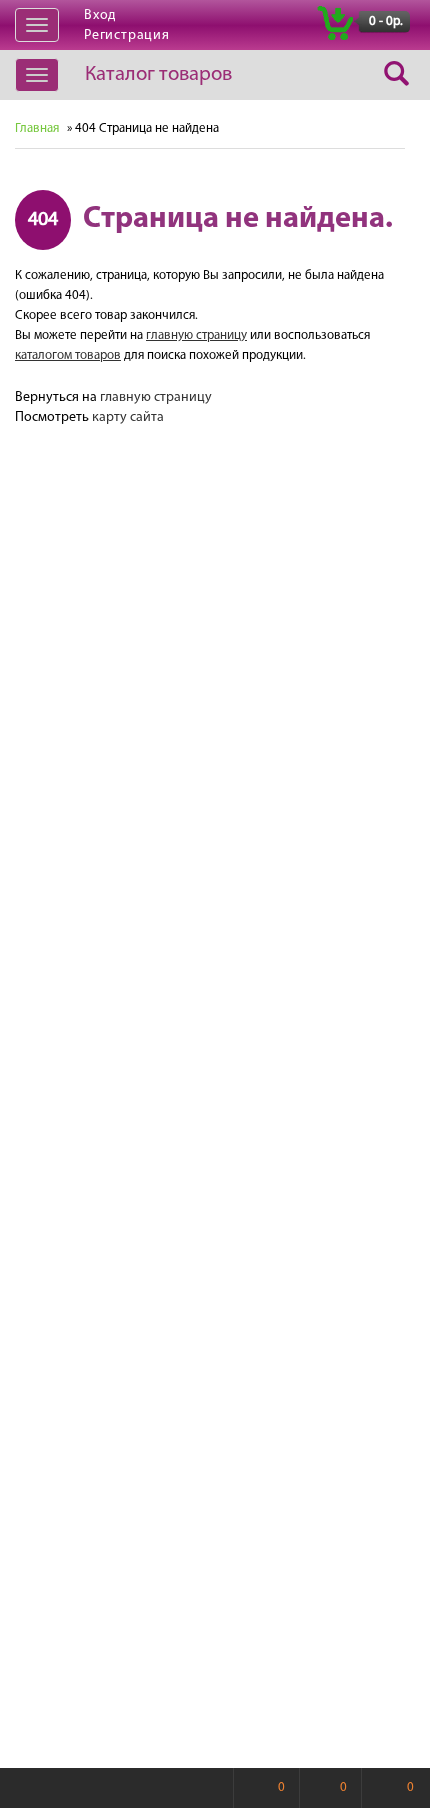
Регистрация (127, 35)
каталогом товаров (68, 355)
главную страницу (196, 335)
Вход (100, 15)
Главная (37, 128)
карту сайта (128, 417)
